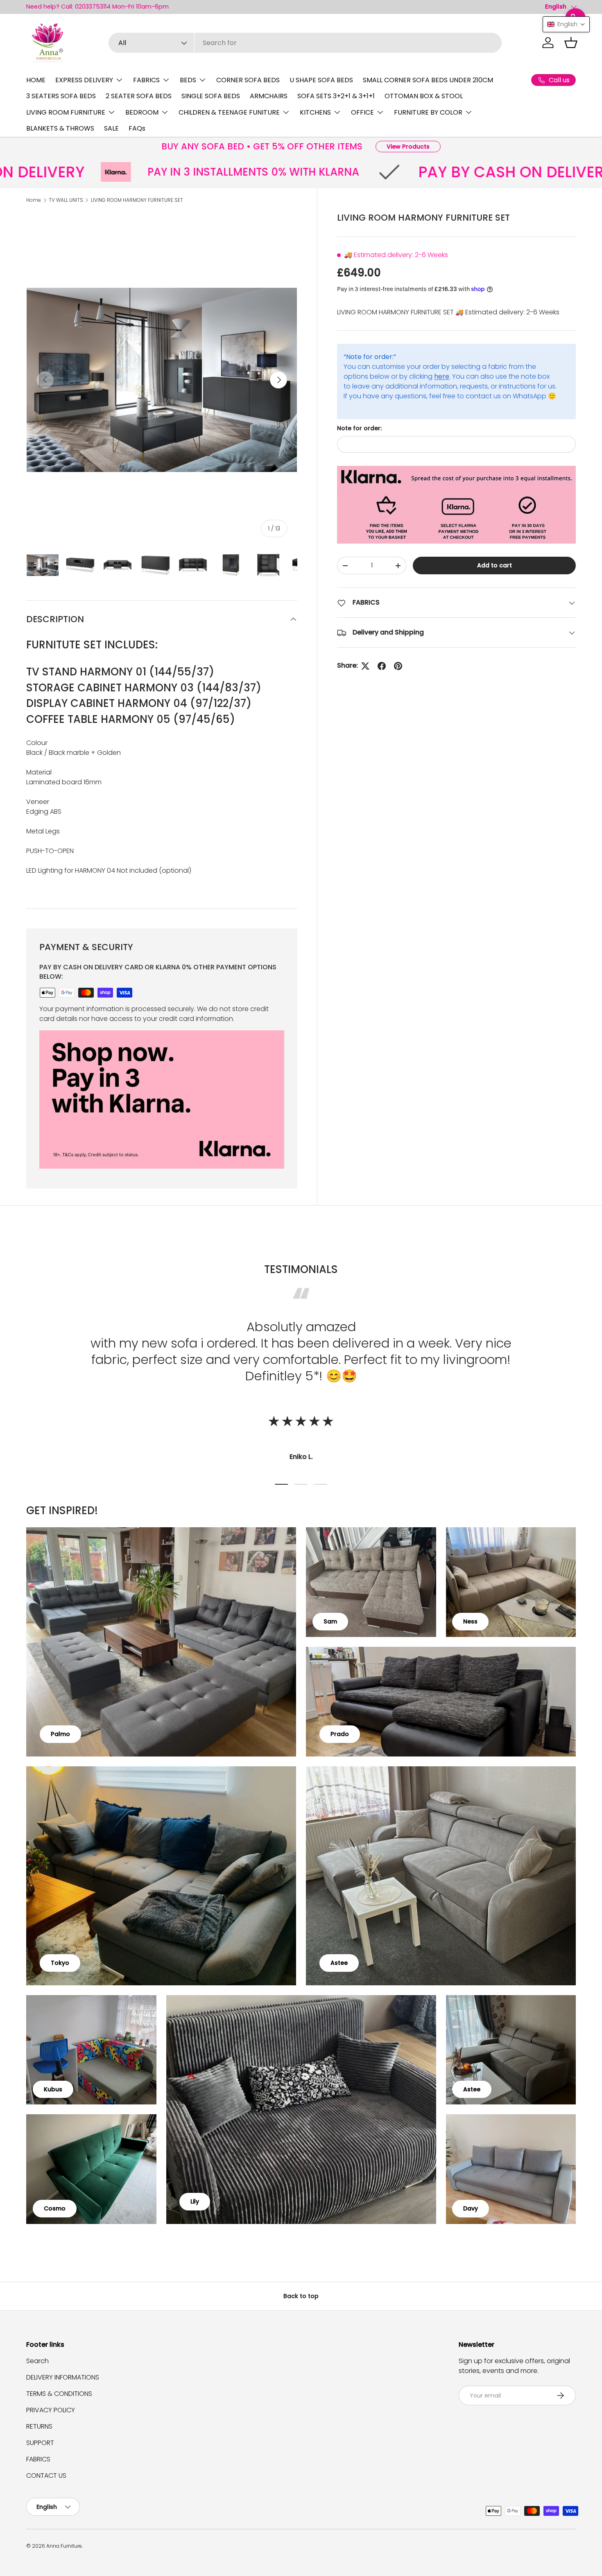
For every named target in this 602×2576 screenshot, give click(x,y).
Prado (340, 1734)
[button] (571, 43)
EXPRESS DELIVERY (84, 80)
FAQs (137, 128)
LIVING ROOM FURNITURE (66, 112)
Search (37, 2361)
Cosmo (55, 2208)
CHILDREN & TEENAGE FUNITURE (229, 112)
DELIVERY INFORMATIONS (63, 2377)
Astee (339, 1963)
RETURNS (39, 2426)
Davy (471, 2208)
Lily (195, 2201)
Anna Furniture (64, 2546)
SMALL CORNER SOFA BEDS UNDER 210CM (428, 80)
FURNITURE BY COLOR (428, 112)
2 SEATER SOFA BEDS (139, 96)
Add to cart (494, 565)
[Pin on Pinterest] (398, 666)
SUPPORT (40, 2443)
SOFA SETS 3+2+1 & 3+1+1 (336, 96)
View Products (408, 147)
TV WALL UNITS (66, 200)
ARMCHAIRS (269, 96)
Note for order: (359, 428)
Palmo (60, 1734)
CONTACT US (46, 2476)
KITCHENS (315, 112)
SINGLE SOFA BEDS (211, 96)
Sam (330, 1621)
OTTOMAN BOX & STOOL (424, 96)
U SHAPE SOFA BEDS (321, 80)
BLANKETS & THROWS (60, 128)
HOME (36, 80)
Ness (470, 1621)
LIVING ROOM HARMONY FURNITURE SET (137, 200)
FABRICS (146, 80)
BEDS (188, 80)
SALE (111, 128)
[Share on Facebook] (382, 666)
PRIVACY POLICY (51, 2410)
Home (34, 200)
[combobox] (305, 43)
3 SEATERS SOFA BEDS (61, 96)
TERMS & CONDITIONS (59, 2394)
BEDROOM (142, 112)
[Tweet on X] (365, 666)
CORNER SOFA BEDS (248, 80)
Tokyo (60, 1963)
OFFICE (362, 112)
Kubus (53, 2089)
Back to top (301, 2296)
